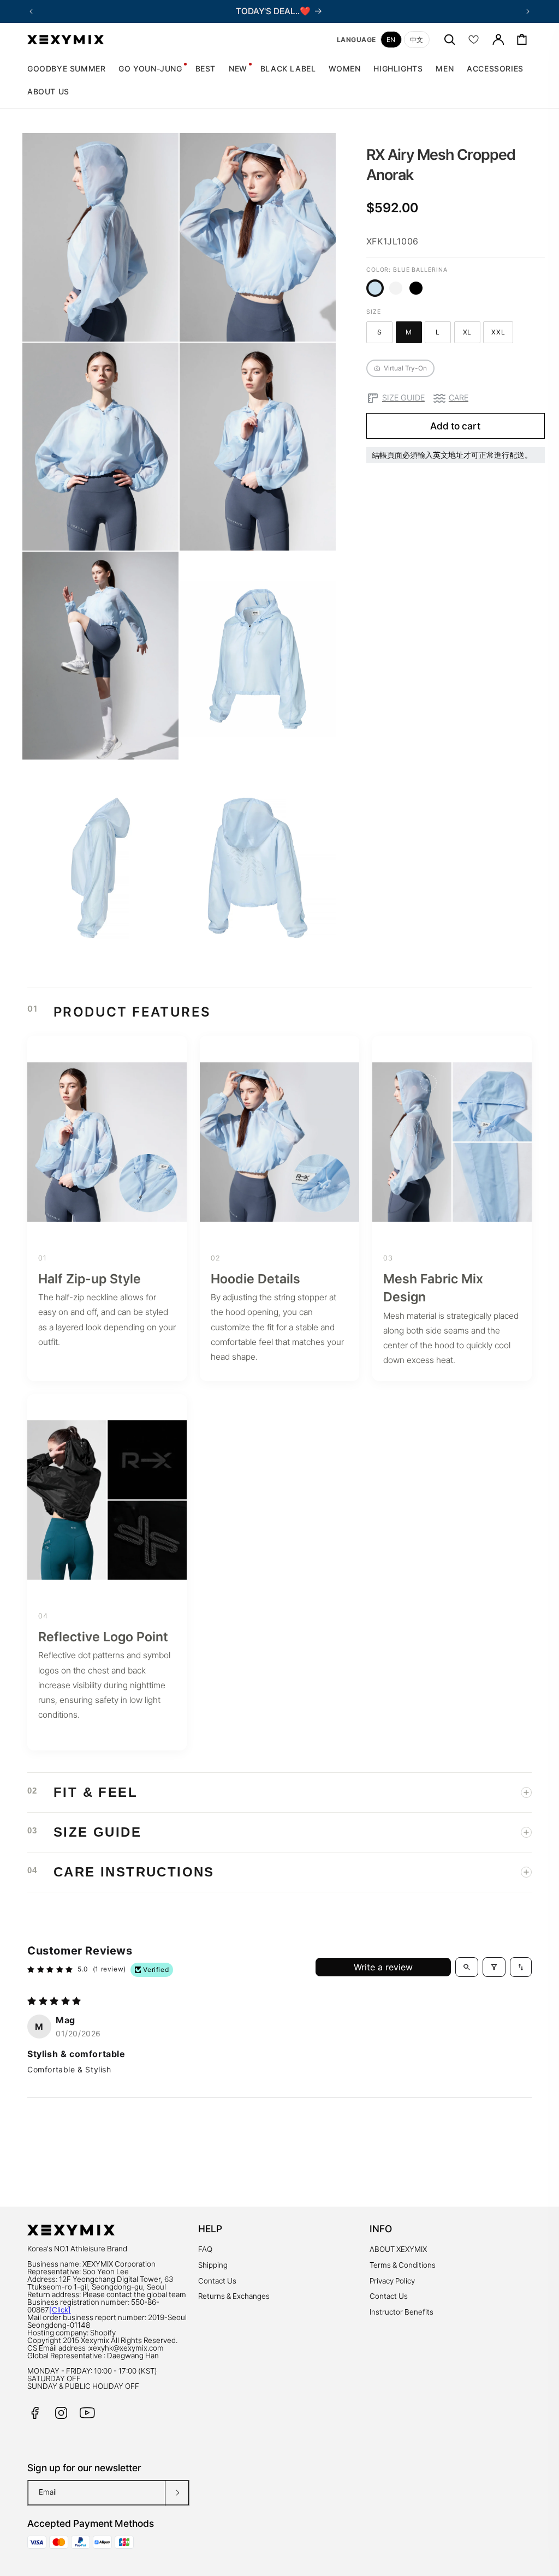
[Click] (60, 2310)
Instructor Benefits (402, 2312)
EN (391, 40)
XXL (502, 334)
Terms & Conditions (403, 2265)
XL (472, 334)
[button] (344, 69)
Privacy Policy (392, 2281)
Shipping (213, 2265)
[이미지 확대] (162, 325)
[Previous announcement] (31, 11)
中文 (417, 40)
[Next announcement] (528, 11)
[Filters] (494, 1967)
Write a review (383, 1967)
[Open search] (467, 1967)
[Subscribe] (177, 2493)
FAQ (205, 2249)
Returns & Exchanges (234, 2296)
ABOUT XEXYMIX (398, 2249)
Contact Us (217, 2281)
